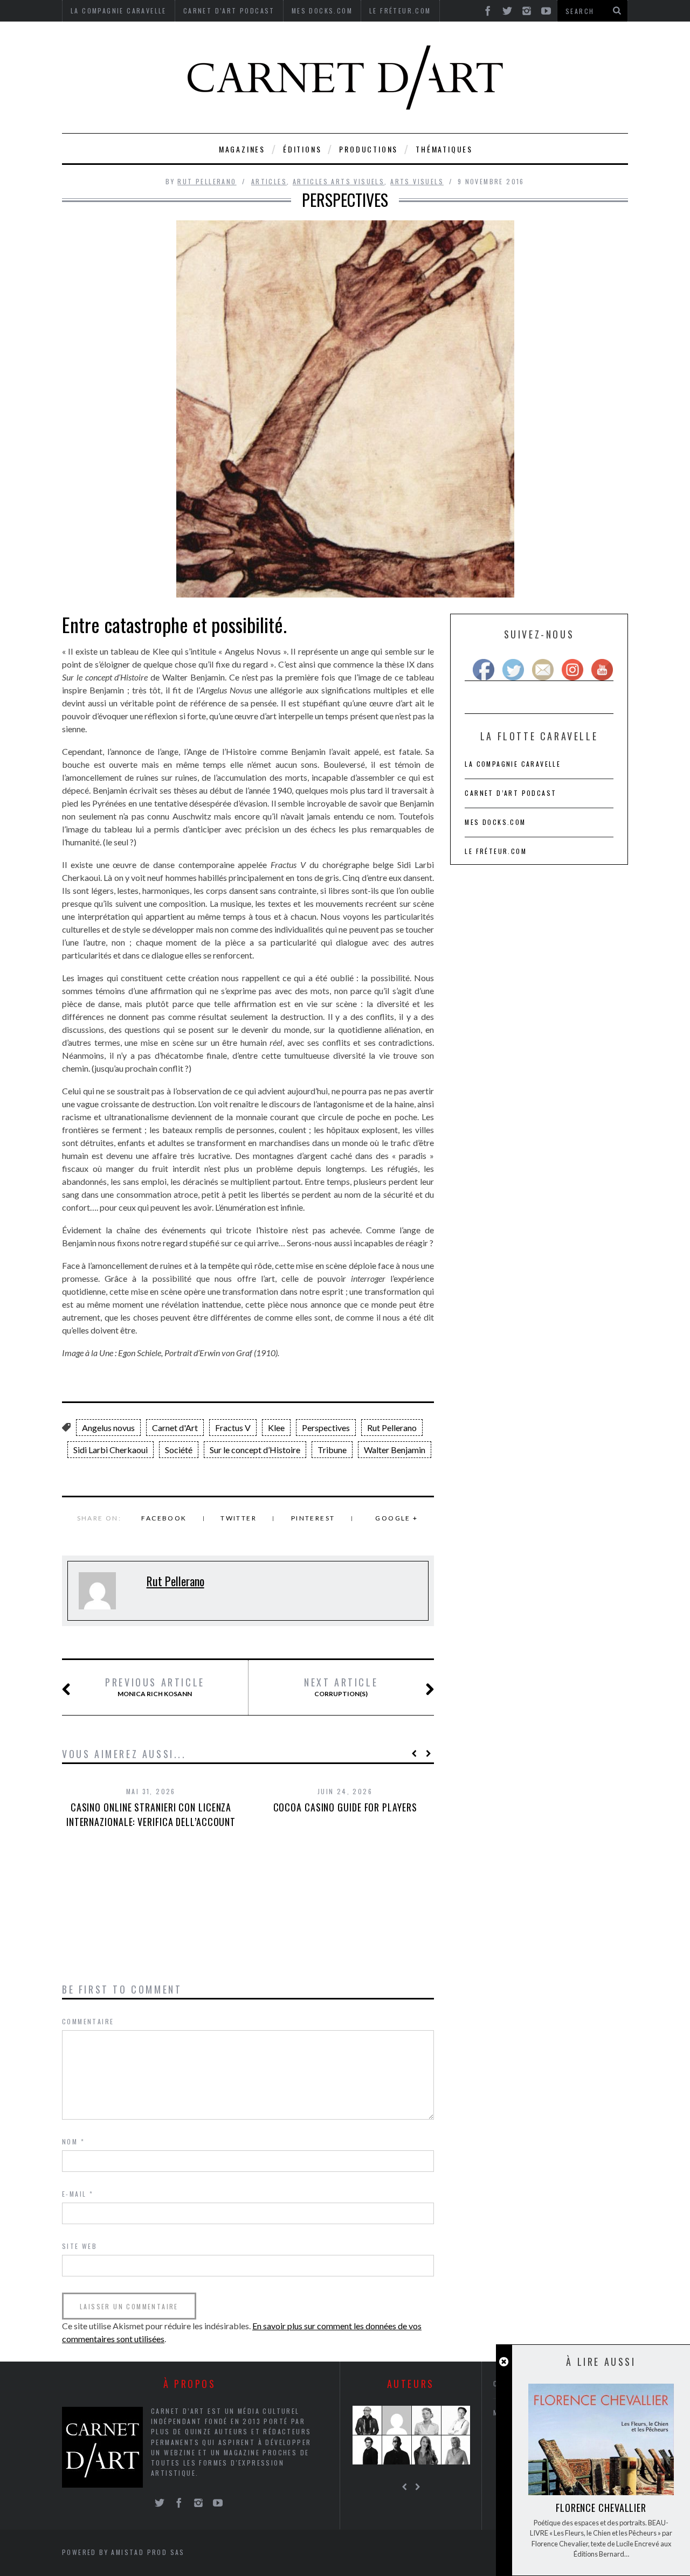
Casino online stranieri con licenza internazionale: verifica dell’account (151, 1814)
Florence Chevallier (601, 2508)
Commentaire (88, 2021)
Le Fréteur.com (496, 851)
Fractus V (233, 1428)
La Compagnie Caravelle (513, 764)
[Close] (504, 2362)
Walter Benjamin (395, 1450)
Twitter (239, 1518)
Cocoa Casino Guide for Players (345, 1807)
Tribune (332, 1450)
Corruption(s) (341, 1687)
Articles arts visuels (339, 181)
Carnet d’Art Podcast (510, 793)
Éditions (302, 149)
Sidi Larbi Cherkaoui (111, 1450)
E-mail (78, 2194)
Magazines (242, 149)
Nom (73, 2141)
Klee (276, 1428)
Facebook (164, 1518)
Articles (269, 181)
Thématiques (444, 149)
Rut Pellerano (207, 181)
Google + (396, 1518)
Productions (368, 149)
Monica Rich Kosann (155, 1687)
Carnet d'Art (175, 1428)
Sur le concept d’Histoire (255, 1450)
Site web (80, 2246)
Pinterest (313, 1518)
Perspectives (326, 1428)
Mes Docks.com (495, 822)
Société (179, 1450)
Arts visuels (417, 181)
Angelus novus (108, 1428)
